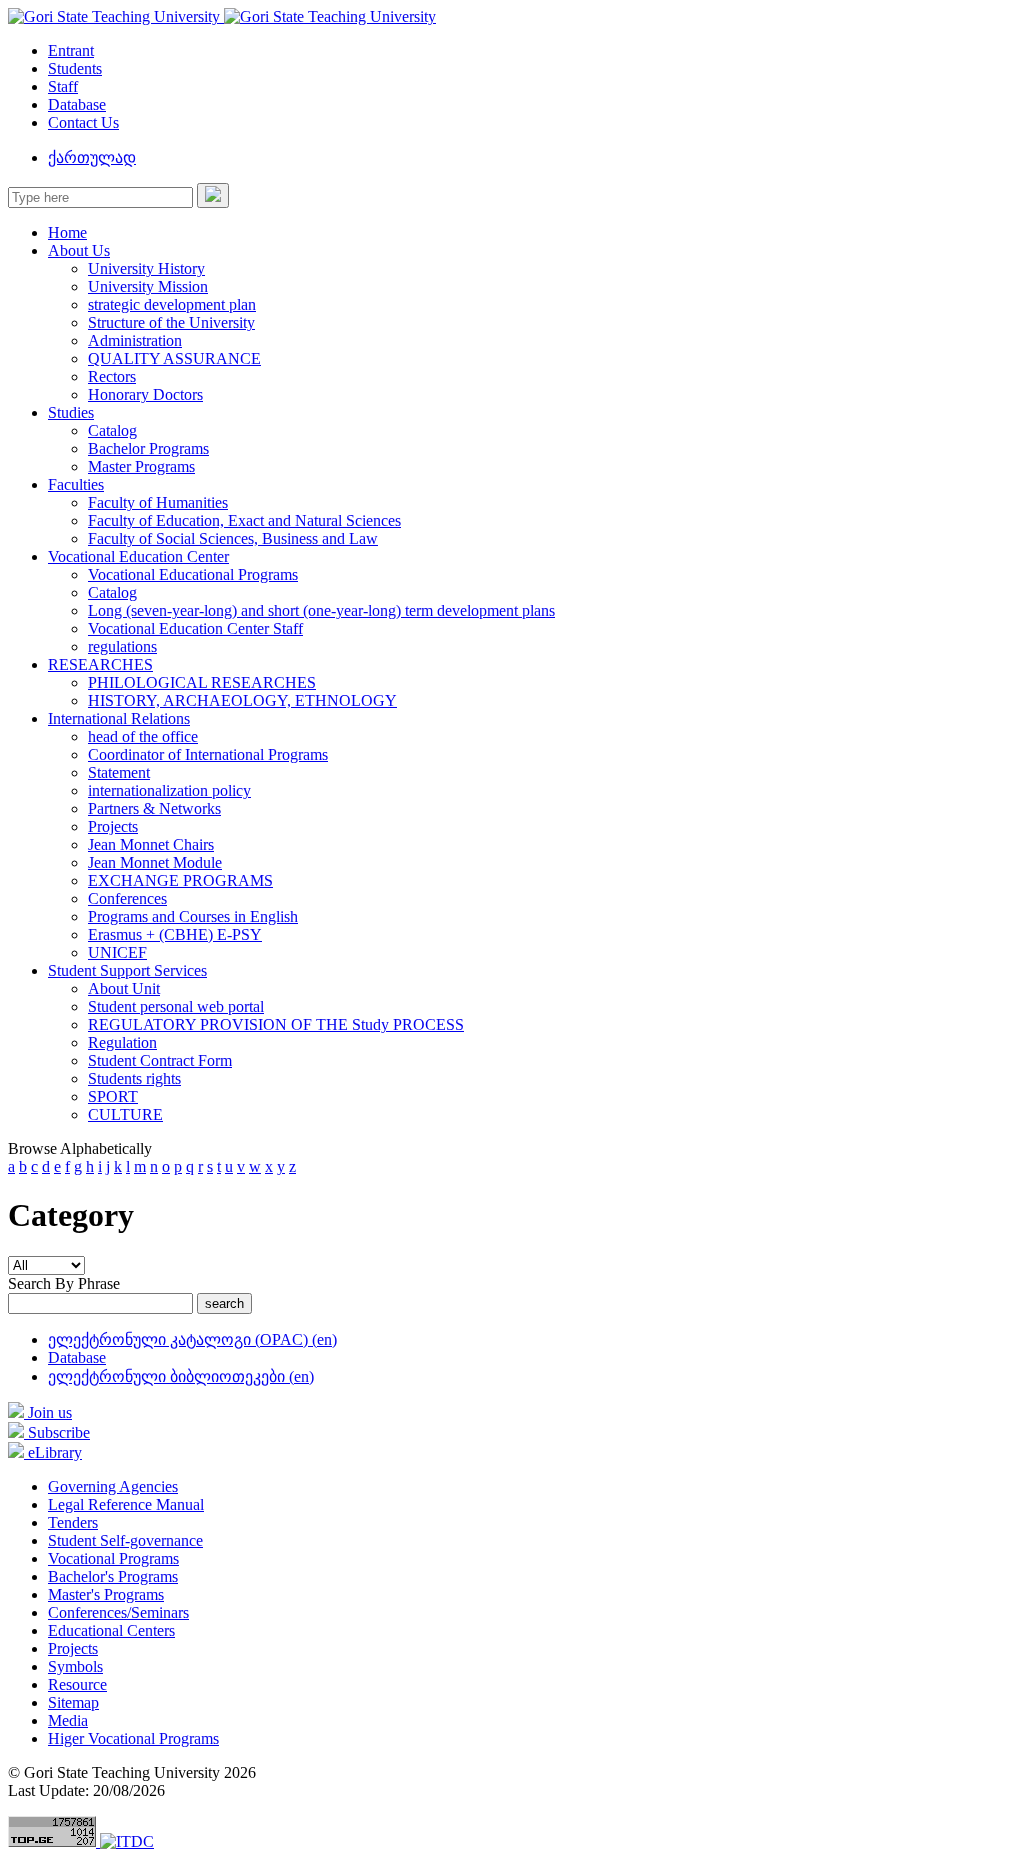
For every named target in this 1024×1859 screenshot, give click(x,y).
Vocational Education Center (138, 556)
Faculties (76, 484)
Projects (113, 826)
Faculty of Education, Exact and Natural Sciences (244, 520)
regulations (122, 646)
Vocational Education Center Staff (195, 628)
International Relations (119, 718)
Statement (119, 772)
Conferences (127, 898)
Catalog (112, 430)
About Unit (124, 988)
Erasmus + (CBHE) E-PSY (175, 934)
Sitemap (73, 1702)
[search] (213, 195)
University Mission (148, 286)
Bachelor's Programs (113, 1576)
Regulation (122, 1042)
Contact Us (83, 122)
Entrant (71, 50)
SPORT (113, 1096)
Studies (71, 412)
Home (67, 232)
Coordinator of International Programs (208, 754)
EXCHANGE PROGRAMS (180, 880)
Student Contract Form (160, 1060)
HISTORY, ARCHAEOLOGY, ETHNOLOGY (242, 700)
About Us (79, 250)
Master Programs (141, 466)
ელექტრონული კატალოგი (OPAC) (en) (192, 1339)
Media (68, 1720)
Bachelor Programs (148, 448)
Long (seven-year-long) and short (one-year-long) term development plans (321, 610)
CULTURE (125, 1114)
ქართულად (92, 157)
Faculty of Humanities (158, 502)
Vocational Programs (113, 1558)
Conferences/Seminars (118, 1612)
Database (77, 104)
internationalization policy (169, 790)
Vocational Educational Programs (193, 574)
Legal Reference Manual (126, 1504)
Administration (135, 340)
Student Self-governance (125, 1540)
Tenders (73, 1522)
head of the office (143, 736)
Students (75, 68)
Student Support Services (127, 970)
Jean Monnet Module (155, 862)
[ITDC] (127, 1841)
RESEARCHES (100, 664)
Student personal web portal (176, 1006)
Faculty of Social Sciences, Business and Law (233, 538)
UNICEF (117, 952)
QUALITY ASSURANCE (174, 358)
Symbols (75, 1666)
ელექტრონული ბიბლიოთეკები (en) (181, 1376)
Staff (63, 86)
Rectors (112, 376)
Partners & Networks (154, 808)
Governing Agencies (113, 1486)
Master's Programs (106, 1594)
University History (146, 268)
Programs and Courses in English (193, 916)
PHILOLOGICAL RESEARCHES (202, 682)
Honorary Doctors (145, 394)
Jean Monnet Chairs (151, 844)
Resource (77, 1684)
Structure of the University (171, 322)
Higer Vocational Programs (133, 1738)
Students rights (134, 1078)
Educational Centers (111, 1630)
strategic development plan (172, 304)
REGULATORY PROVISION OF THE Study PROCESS (276, 1024)
